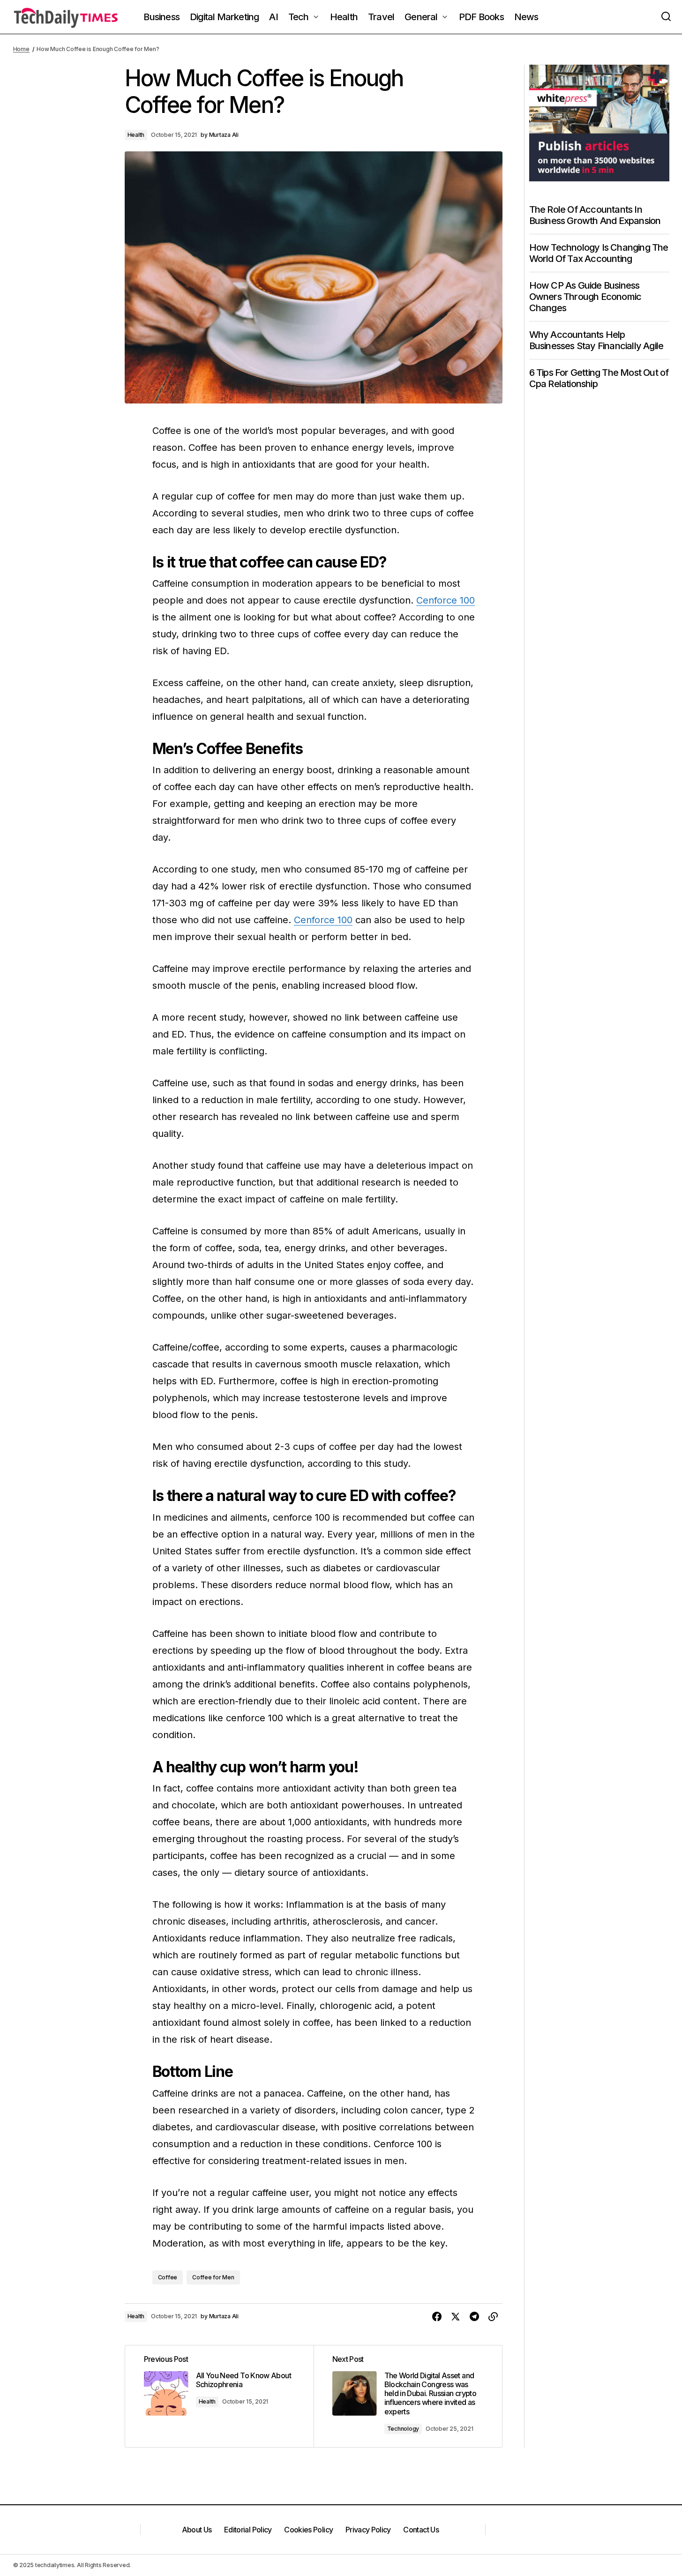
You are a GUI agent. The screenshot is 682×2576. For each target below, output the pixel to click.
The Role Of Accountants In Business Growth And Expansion (595, 215)
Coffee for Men (213, 2277)
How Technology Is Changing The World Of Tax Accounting (599, 253)
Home (21, 49)
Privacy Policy (368, 2530)
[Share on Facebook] (437, 2317)
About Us (197, 2530)
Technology (403, 2429)
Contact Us (421, 2530)
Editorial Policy (248, 2530)
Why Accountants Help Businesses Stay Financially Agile (596, 340)
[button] (666, 17)
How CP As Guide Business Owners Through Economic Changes (585, 297)
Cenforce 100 (446, 600)
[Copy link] (493, 2317)
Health (136, 135)
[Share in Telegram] (474, 2317)
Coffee (168, 2277)
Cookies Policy (308, 2530)
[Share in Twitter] (456, 2317)
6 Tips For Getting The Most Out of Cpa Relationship (599, 378)
